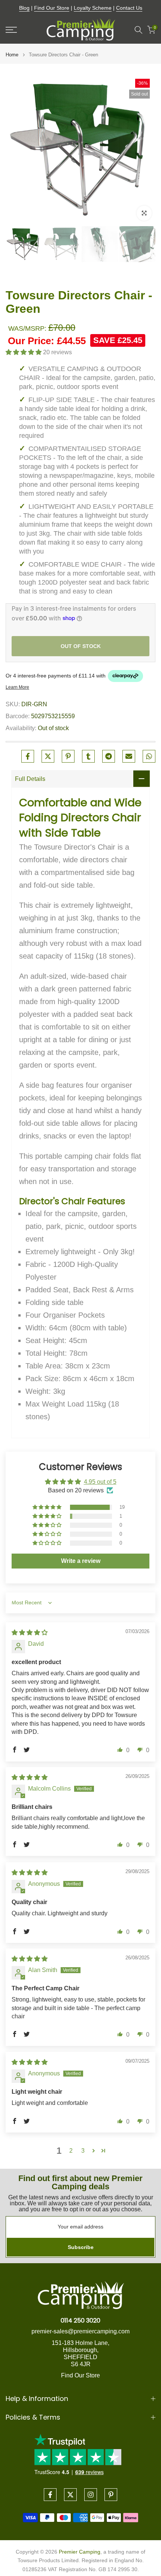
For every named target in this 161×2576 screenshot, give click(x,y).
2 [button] (71, 2151)
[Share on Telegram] (109, 756)
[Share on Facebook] (28, 756)
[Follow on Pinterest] (111, 2495)
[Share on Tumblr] (88, 756)
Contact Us (129, 8)
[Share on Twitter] (48, 756)
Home (12, 55)
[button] (24, 352)
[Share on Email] (129, 756)
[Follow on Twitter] (70, 2495)
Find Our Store (52, 8)
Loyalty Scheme (93, 8)
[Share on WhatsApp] (149, 756)
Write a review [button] (81, 1561)
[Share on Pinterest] (68, 756)
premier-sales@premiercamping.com (80, 2331)
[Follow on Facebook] (50, 2495)
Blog (24, 8)
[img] (30, 1633)
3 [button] (83, 2151)
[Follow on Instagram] (91, 2495)
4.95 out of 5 (100, 1482)
